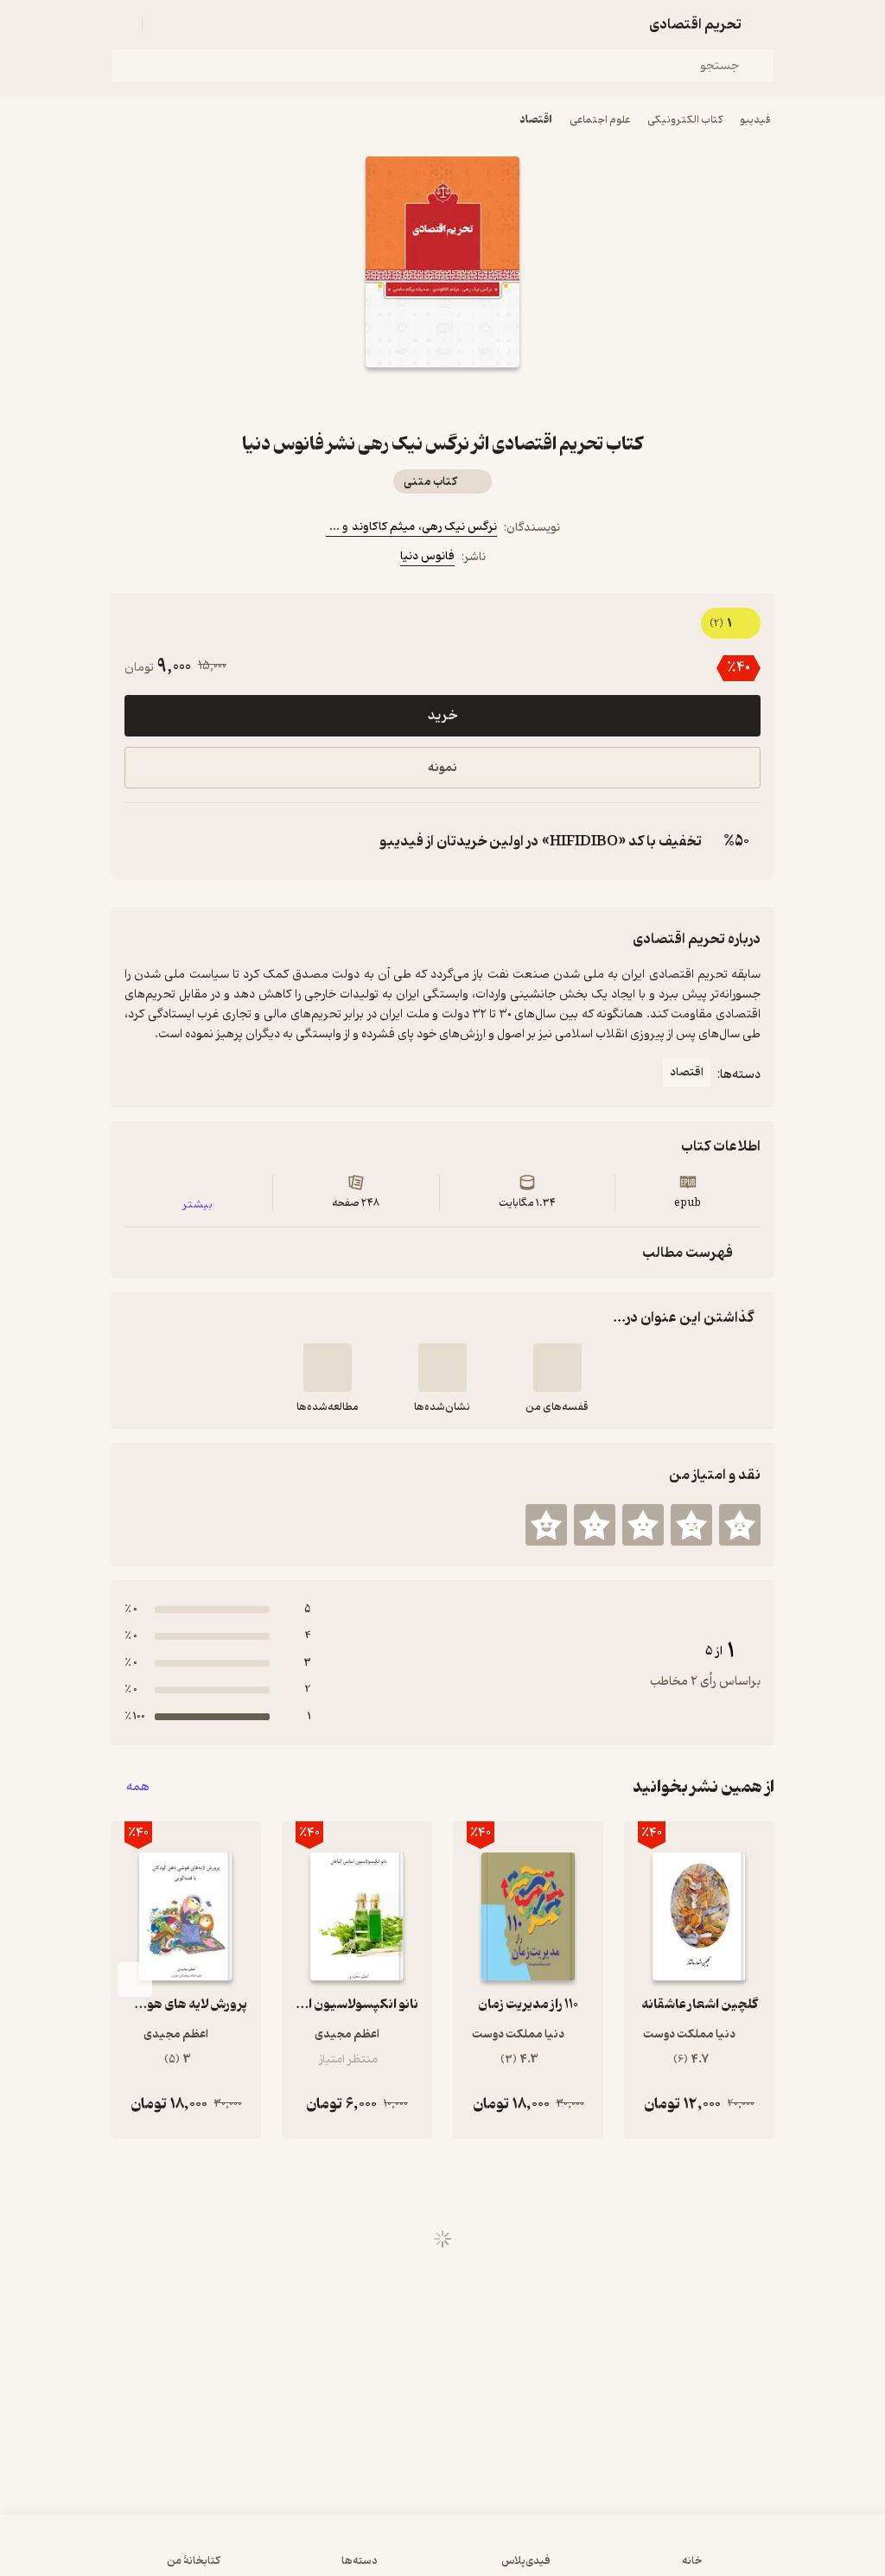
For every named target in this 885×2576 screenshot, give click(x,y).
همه (138, 1787)
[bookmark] (484, 399)
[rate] (740, 1525)
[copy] (142, 841)
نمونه (442, 768)
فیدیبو (755, 120)
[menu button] (121, 24)
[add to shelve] (557, 1368)
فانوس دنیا (427, 556)
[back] (764, 24)
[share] (401, 399)
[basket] (163, 24)
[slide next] (135, 1980)
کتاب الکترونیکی (685, 120)
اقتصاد (536, 120)
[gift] (442, 399)
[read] (328, 1368)
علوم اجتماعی (600, 120)
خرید (442, 716)
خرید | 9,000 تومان (443, 2554)
